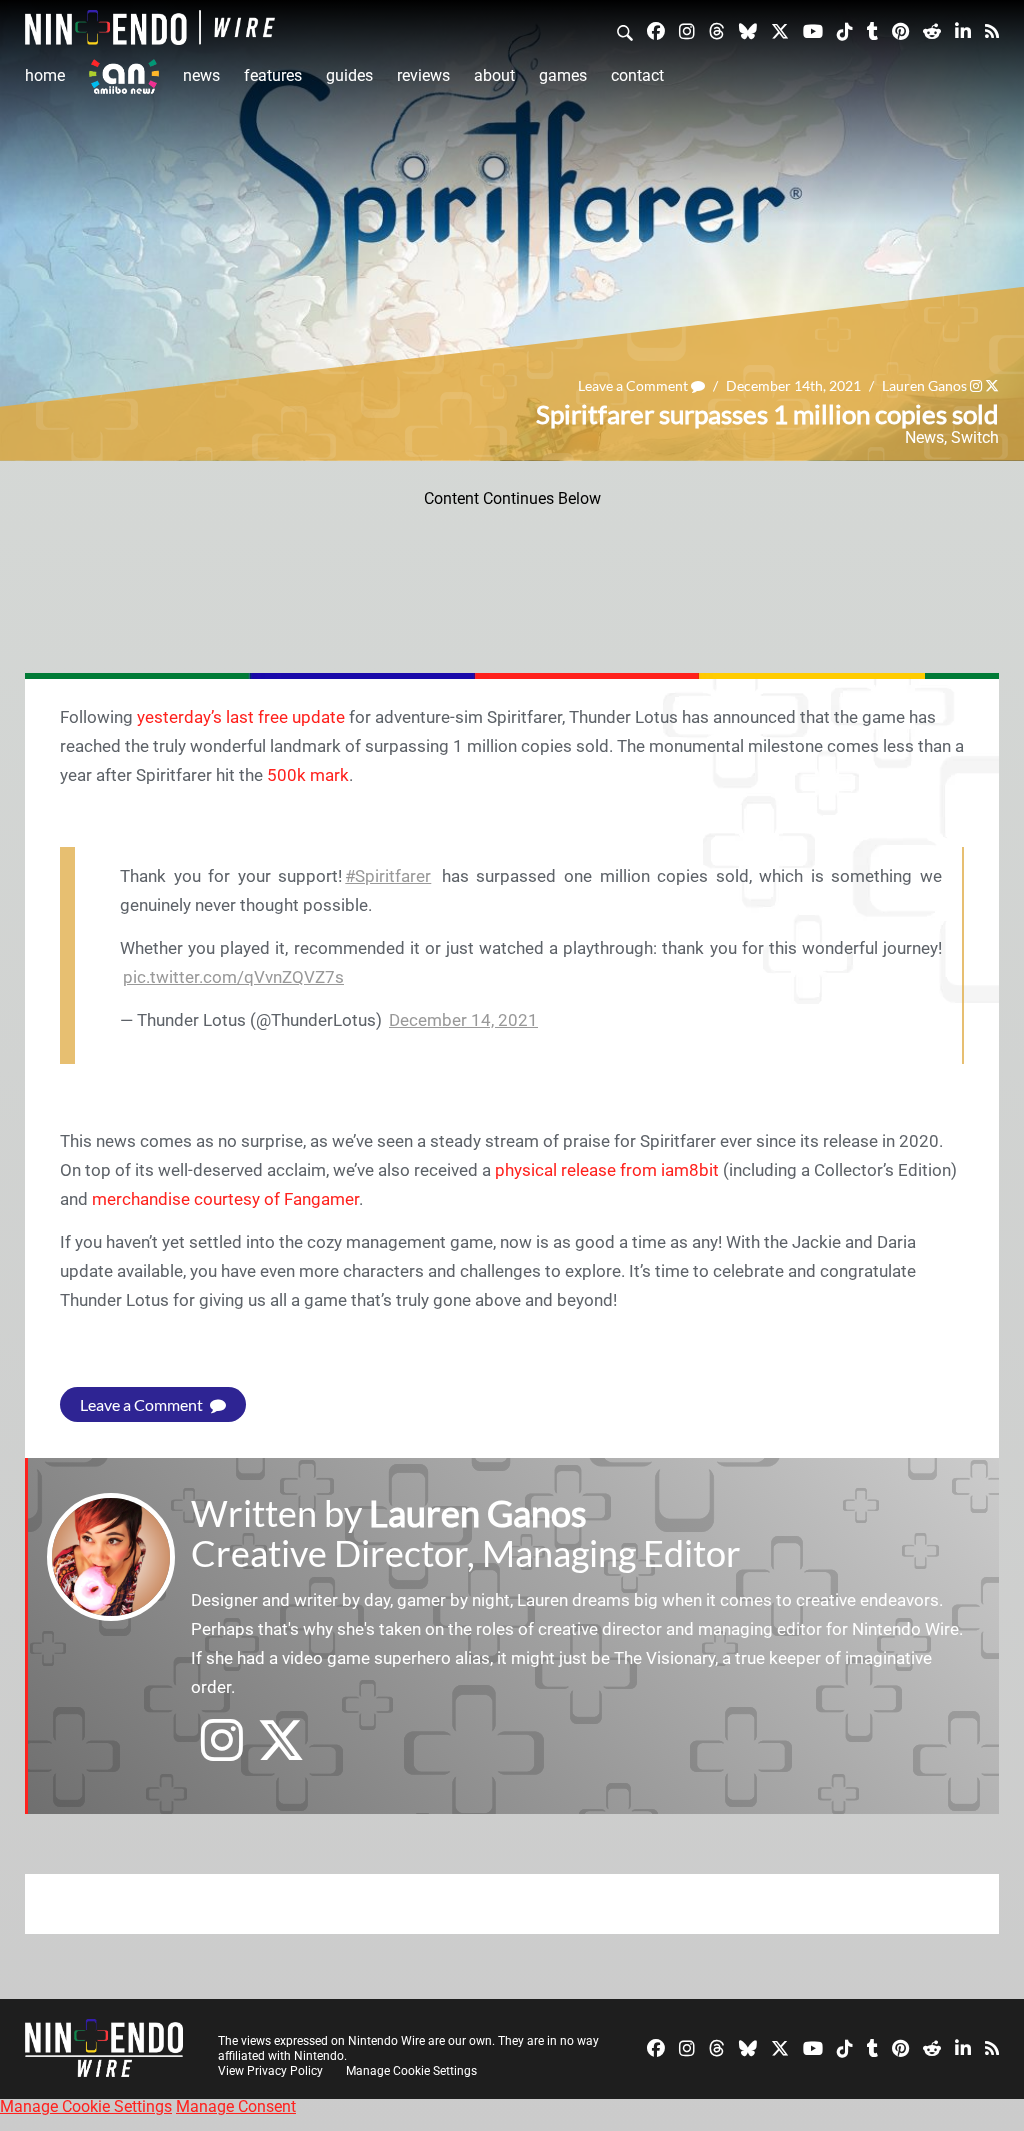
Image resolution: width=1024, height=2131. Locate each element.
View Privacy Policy (270, 2071)
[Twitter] (780, 30)
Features (273, 75)
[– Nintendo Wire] (150, 27)
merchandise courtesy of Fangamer (225, 1199)
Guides (349, 75)
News (201, 75)
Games (563, 75)
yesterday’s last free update (241, 717)
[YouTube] (813, 30)
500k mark (308, 775)
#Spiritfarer (388, 876)
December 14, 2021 (463, 1020)
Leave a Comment (634, 385)
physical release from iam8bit (607, 1170)
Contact (637, 75)
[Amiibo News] (124, 76)
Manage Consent (236, 2106)
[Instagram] (687, 30)
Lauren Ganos (924, 385)
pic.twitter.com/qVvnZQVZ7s (233, 977)
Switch (975, 437)
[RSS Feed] (992, 30)
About (494, 75)
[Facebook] (656, 30)
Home (45, 75)
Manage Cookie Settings (411, 2071)
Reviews (423, 75)
